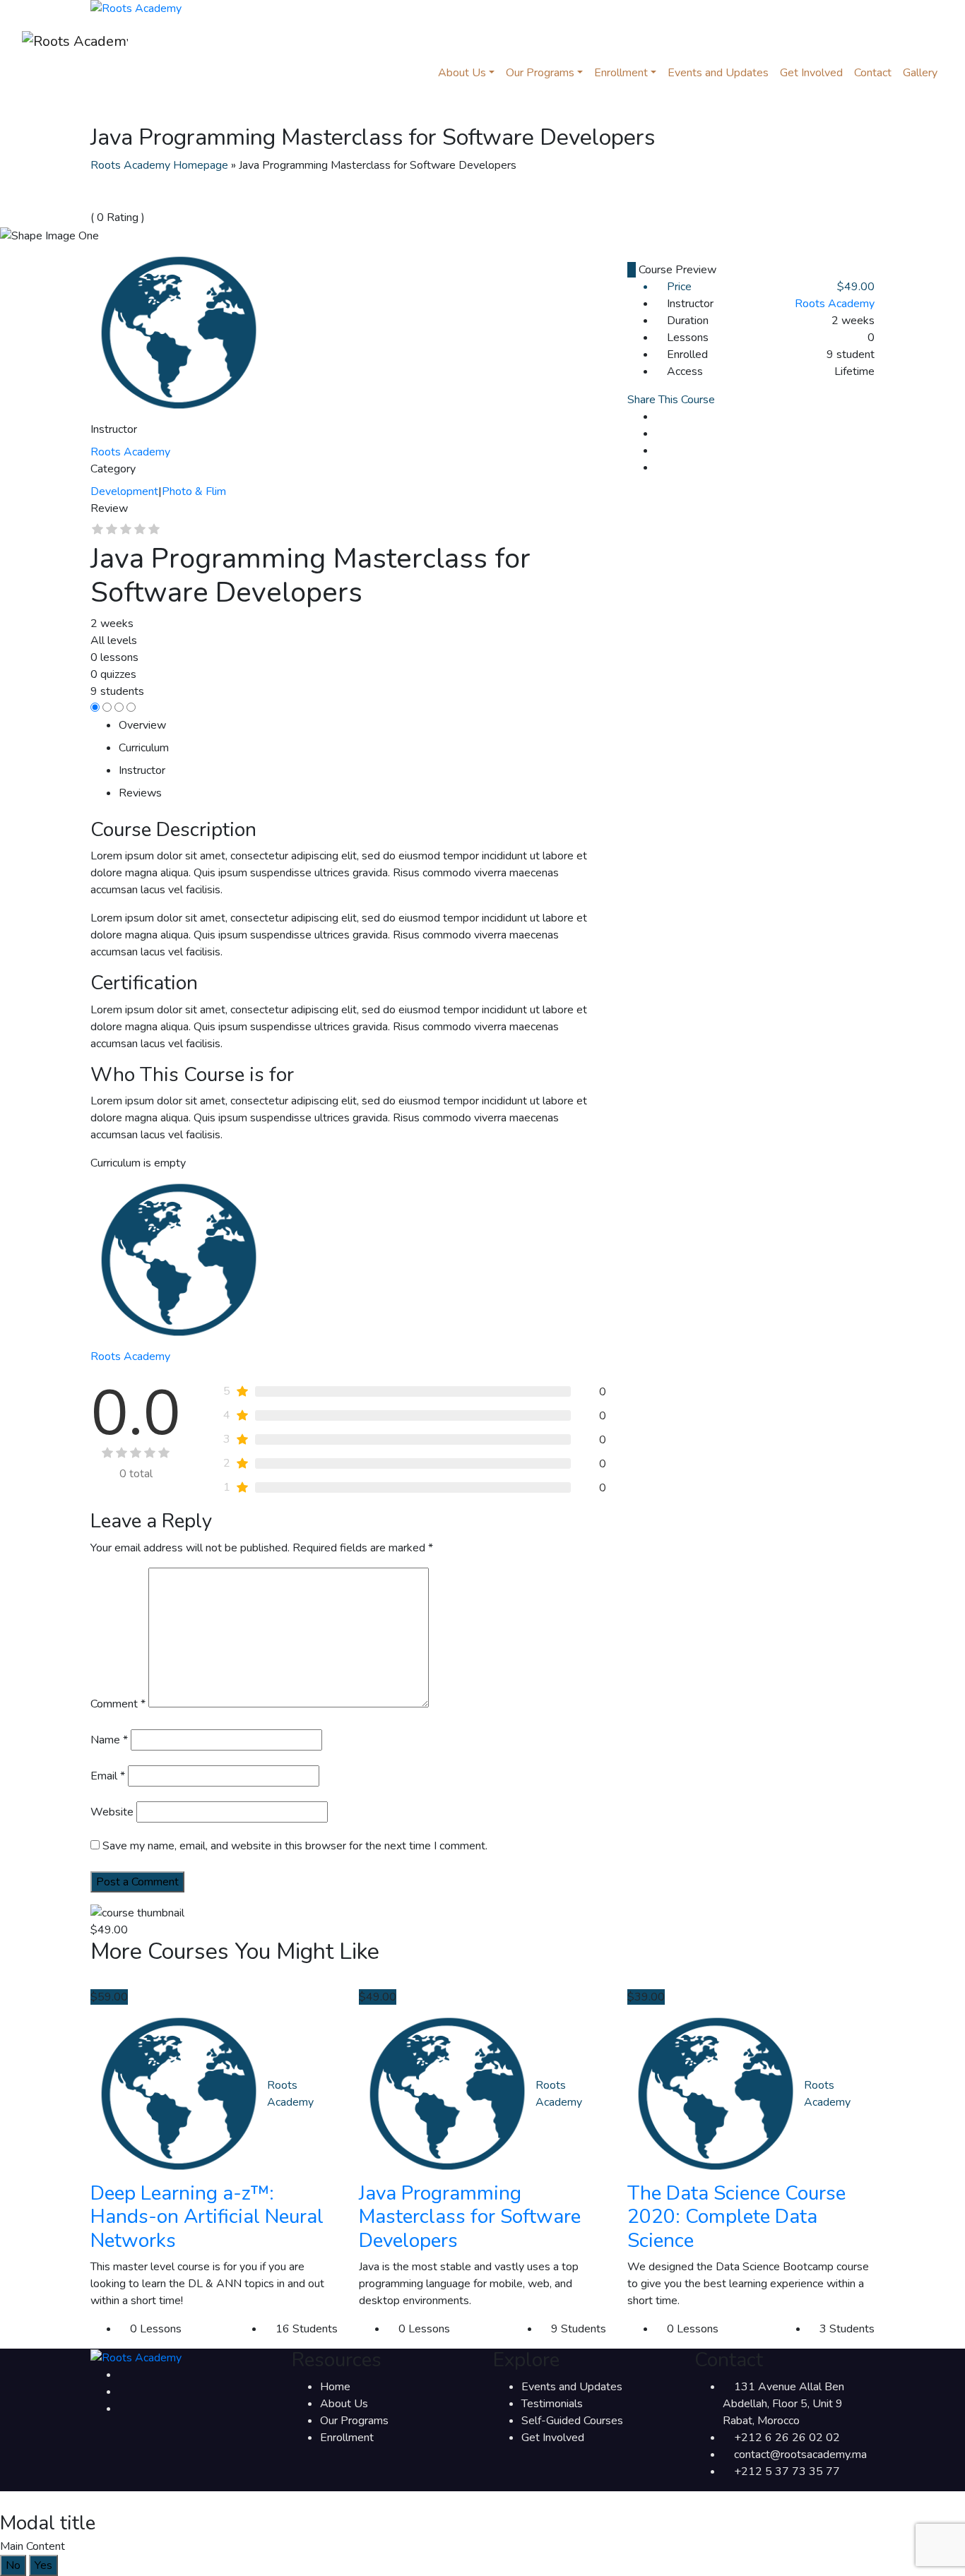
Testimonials (552, 2404)
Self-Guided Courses (572, 2421)
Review (109, 508)
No (13, 2565)
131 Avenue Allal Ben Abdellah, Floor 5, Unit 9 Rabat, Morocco (783, 2404)
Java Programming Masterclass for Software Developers (470, 2217)
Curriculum (144, 748)
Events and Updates (718, 73)
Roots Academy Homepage (159, 165)
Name (109, 1740)
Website (112, 1812)
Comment (118, 1704)
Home (335, 2387)
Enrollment (621, 73)
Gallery (920, 73)
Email (108, 1776)
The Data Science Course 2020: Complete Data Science (736, 2217)
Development (124, 491)
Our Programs (540, 73)
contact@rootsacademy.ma (800, 2455)
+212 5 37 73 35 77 (787, 2471)
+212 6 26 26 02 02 (787, 2438)
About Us (344, 2404)
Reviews (140, 793)
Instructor (114, 429)
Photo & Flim (194, 491)
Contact (873, 73)
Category (113, 469)
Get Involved (811, 73)
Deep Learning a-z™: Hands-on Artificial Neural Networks (207, 2217)
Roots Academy (835, 304)
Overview (142, 725)
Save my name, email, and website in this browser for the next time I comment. (295, 1846)
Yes (43, 2565)
